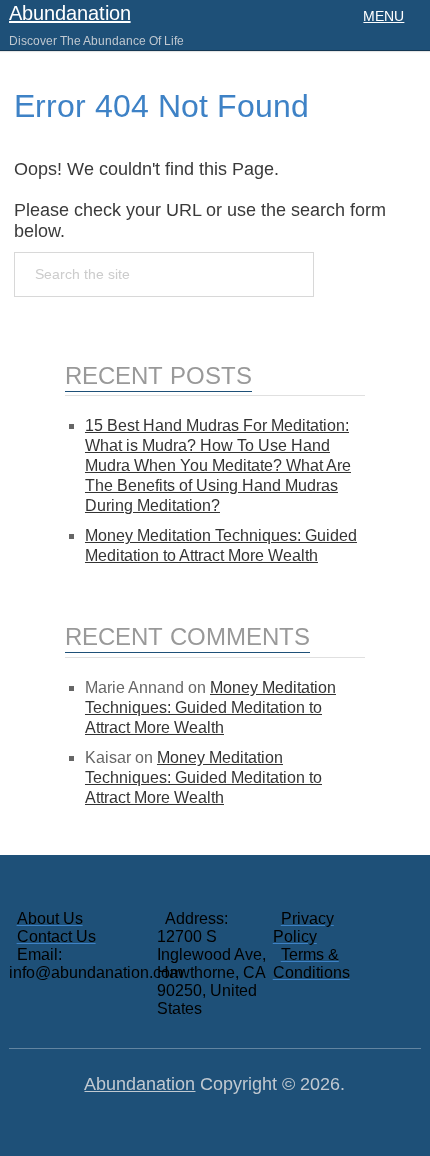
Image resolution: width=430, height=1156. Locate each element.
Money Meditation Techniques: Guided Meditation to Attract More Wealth (210, 707)
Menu (383, 16)
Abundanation (70, 13)
